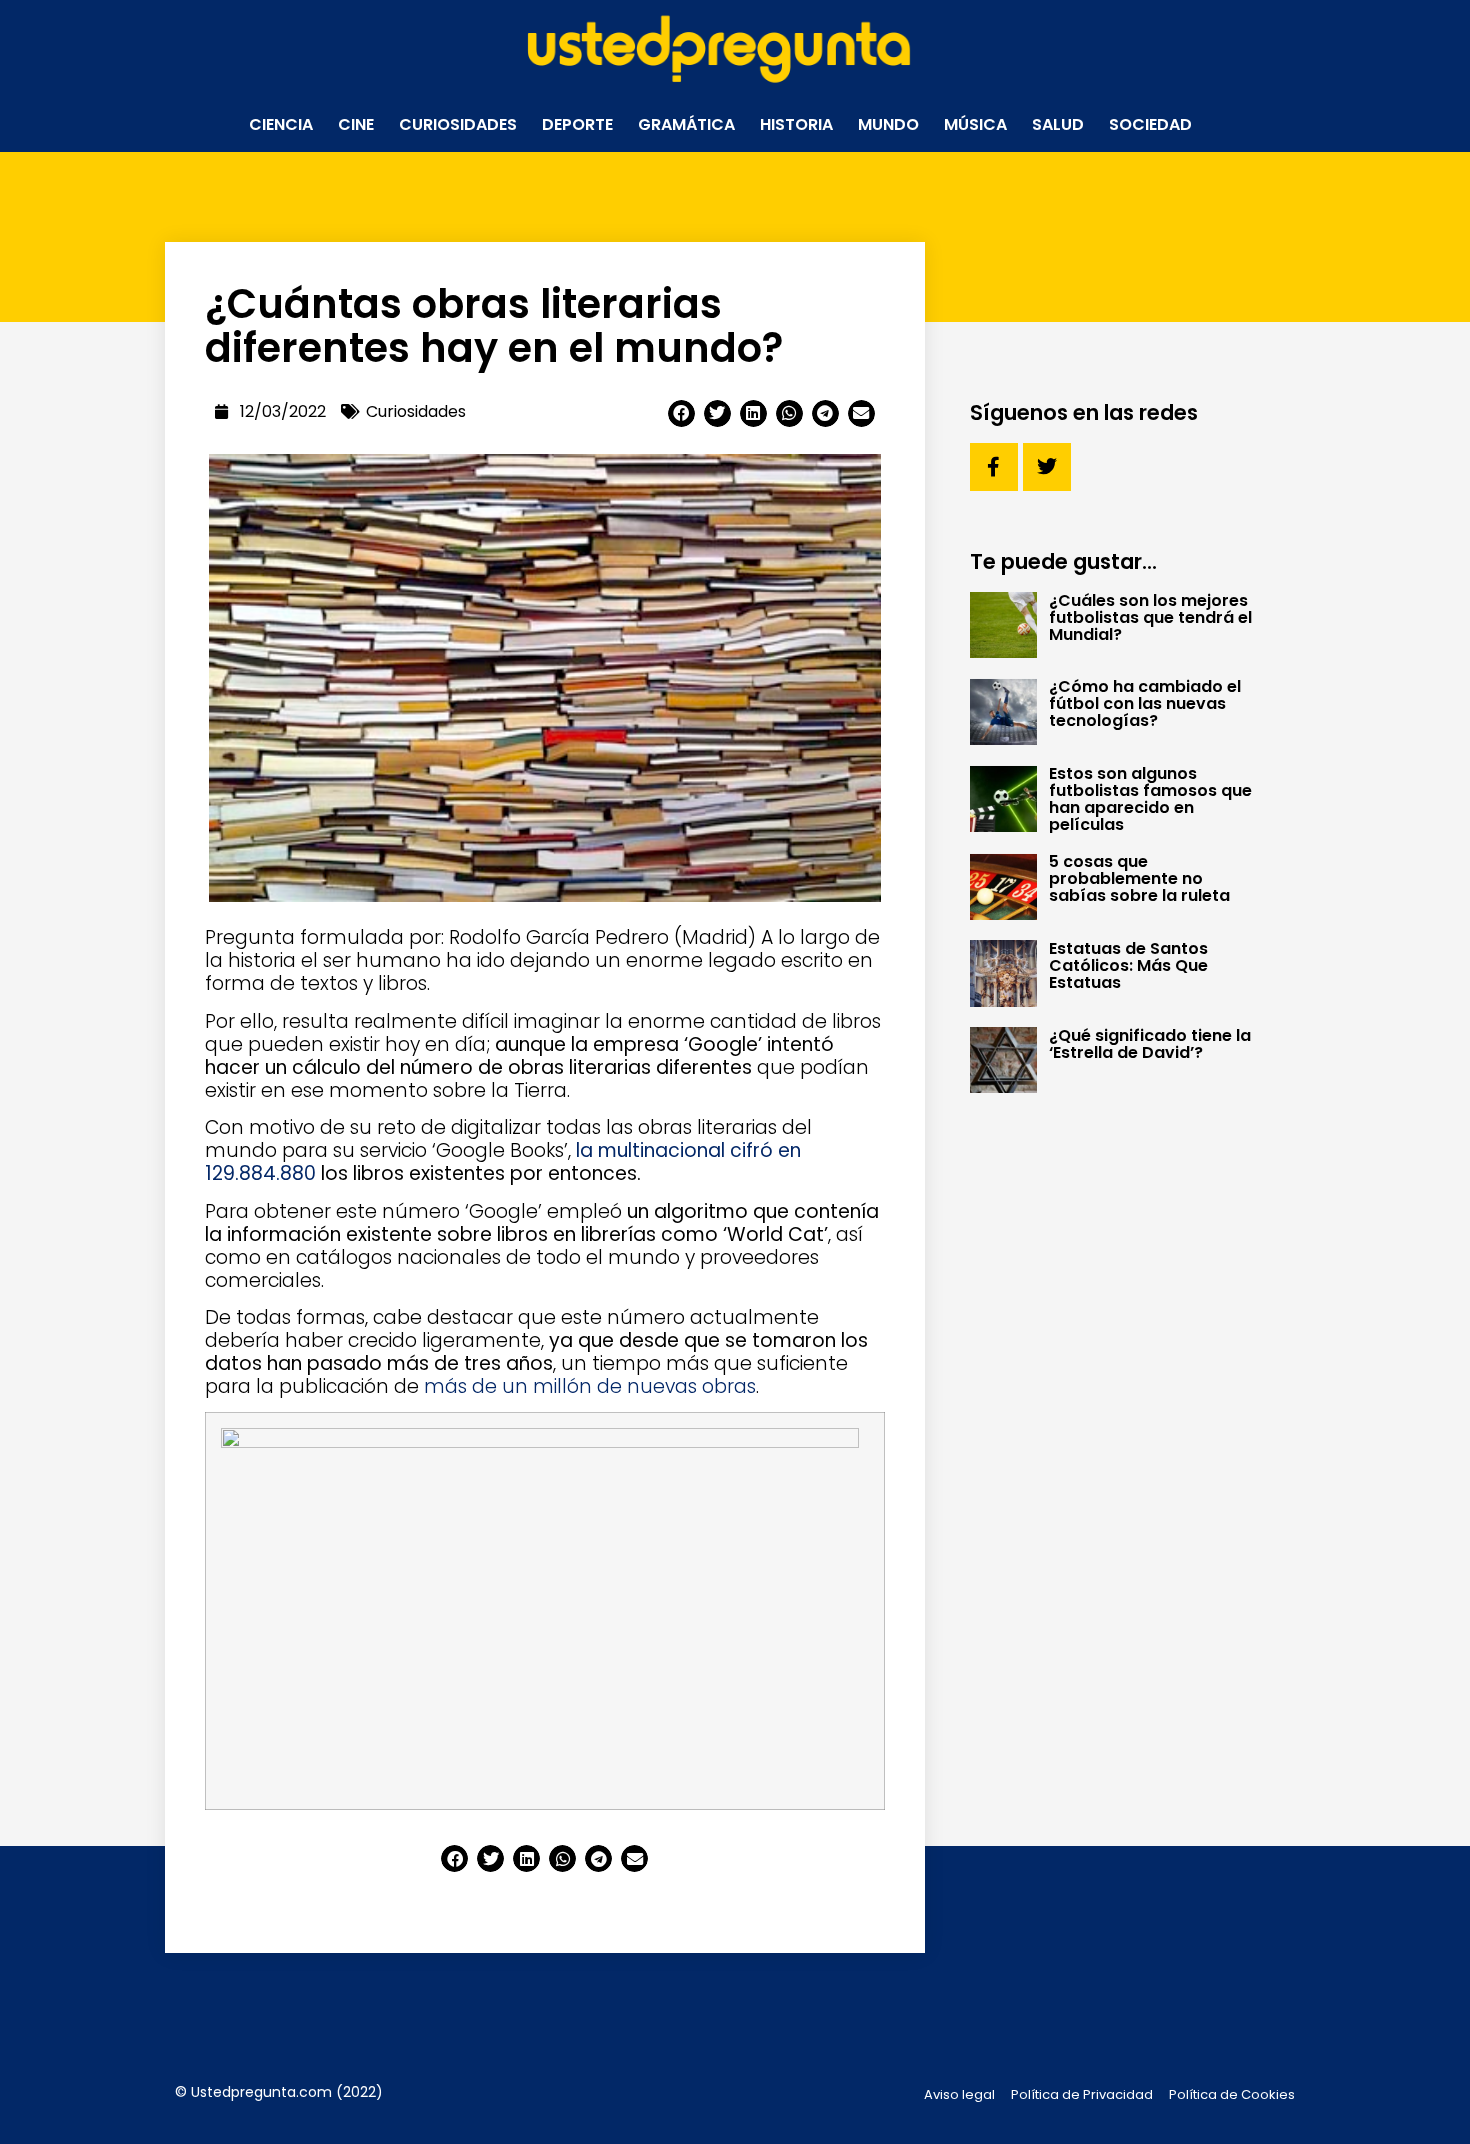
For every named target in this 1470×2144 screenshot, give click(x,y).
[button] (681, 413)
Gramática (686, 124)
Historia (796, 124)
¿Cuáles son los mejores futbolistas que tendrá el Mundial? (1150, 617)
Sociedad (1150, 124)
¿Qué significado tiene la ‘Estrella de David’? (1150, 1044)
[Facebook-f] (994, 467)
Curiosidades (458, 124)
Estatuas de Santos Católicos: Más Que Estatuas (1128, 965)
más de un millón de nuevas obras (590, 1386)
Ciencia (281, 124)
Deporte (577, 124)
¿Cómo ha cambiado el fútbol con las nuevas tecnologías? (1145, 703)
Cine (356, 124)
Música (975, 124)
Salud (1058, 124)
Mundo (888, 124)
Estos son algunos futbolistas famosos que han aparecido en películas (1150, 799)
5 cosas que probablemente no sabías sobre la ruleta (1139, 878)
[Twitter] (1047, 467)
